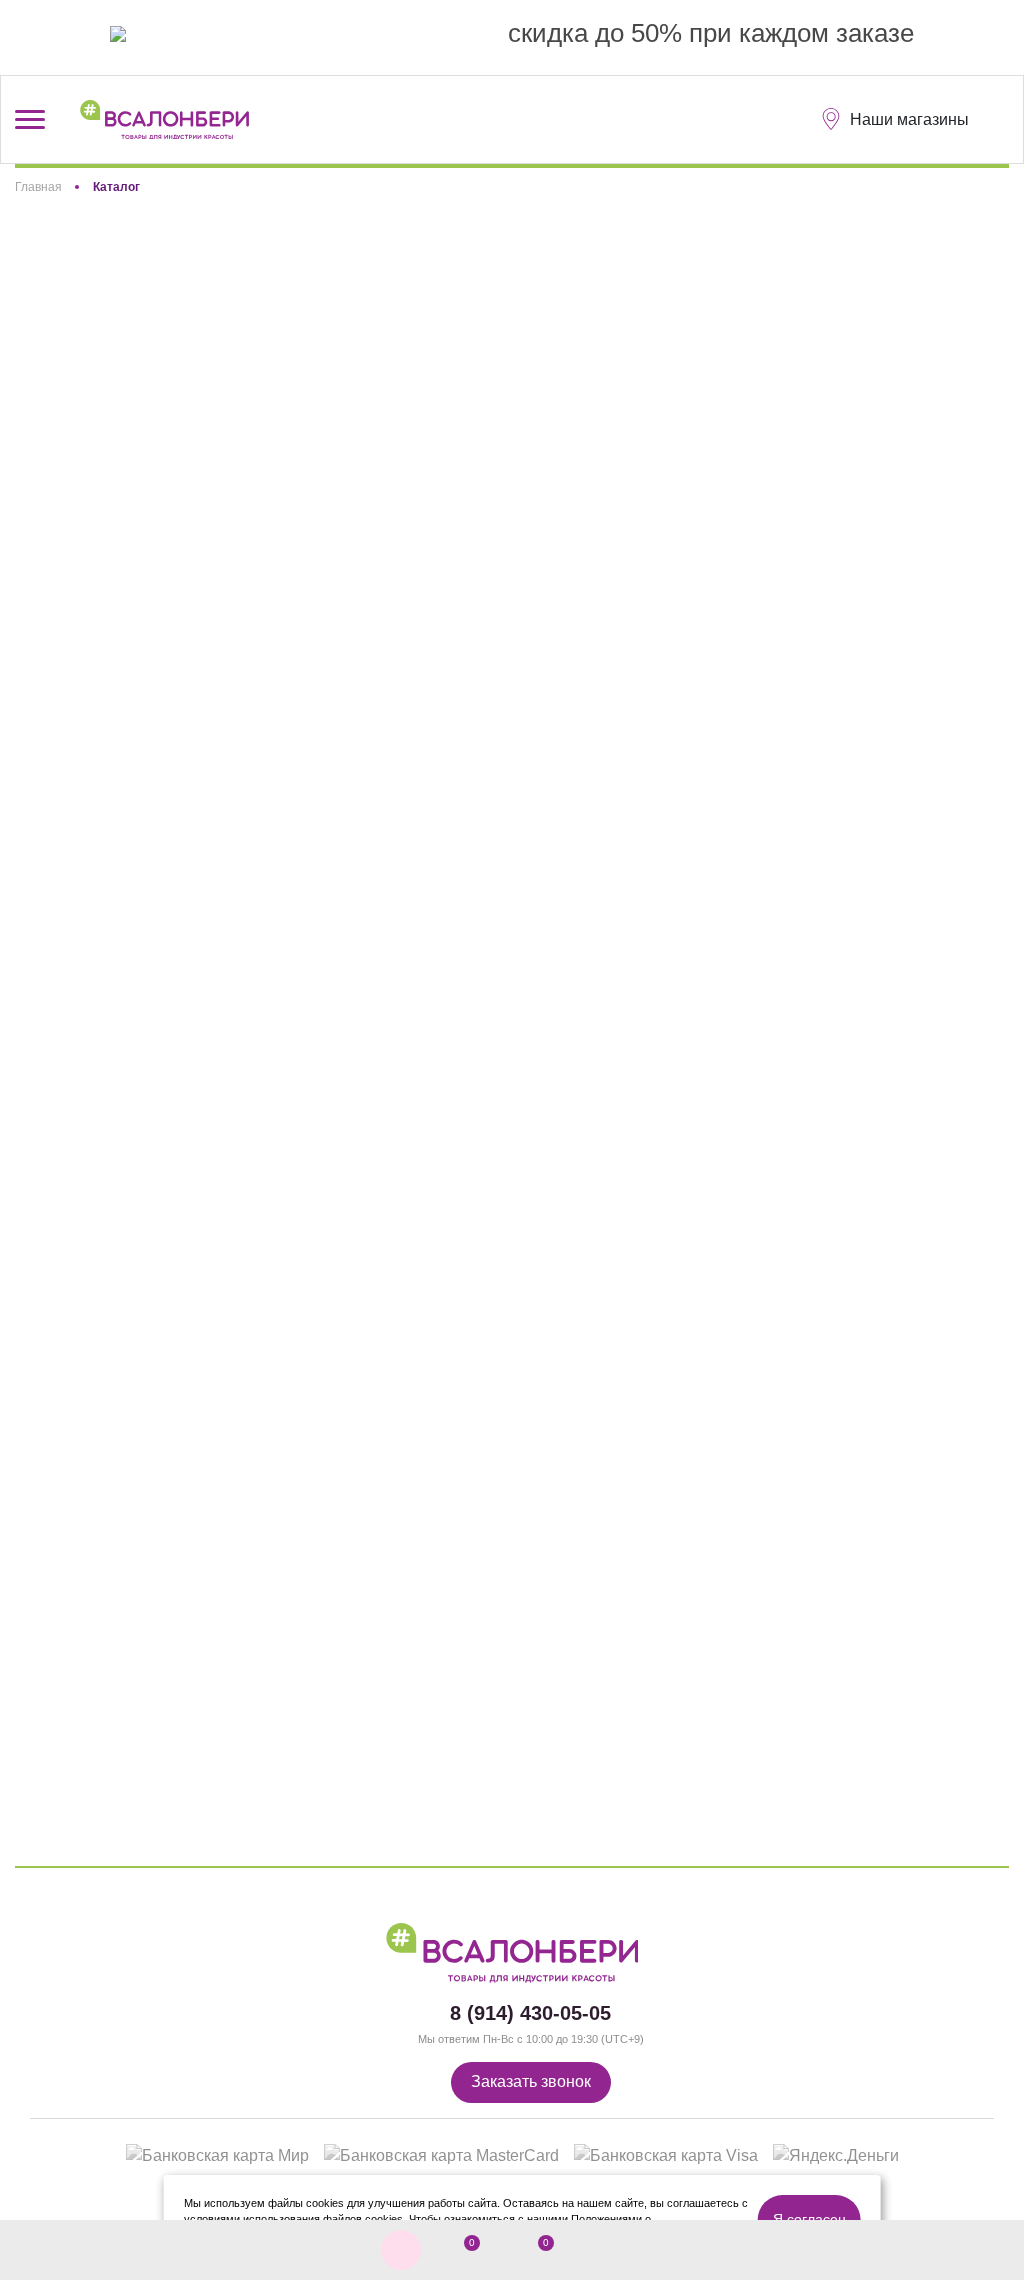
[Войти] (608, 2250)
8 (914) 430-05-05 (530, 2013)
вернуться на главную (601, 592)
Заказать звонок (531, 2081)
